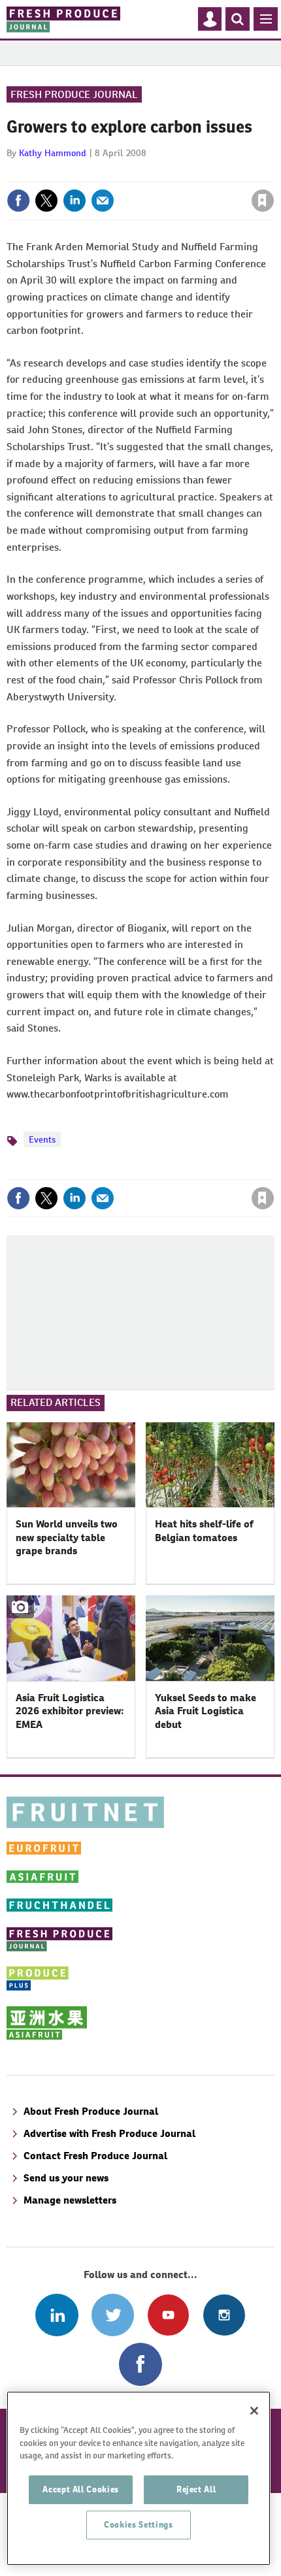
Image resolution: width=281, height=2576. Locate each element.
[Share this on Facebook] (18, 201)
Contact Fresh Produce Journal (95, 2156)
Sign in (107, 172)
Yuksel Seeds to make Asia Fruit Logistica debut (206, 1711)
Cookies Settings (139, 2525)
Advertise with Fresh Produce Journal (109, 2133)
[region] (139, 2478)
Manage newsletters (70, 2200)
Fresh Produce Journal (74, 94)
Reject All (196, 2489)
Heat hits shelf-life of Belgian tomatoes (204, 1530)
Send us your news (66, 2178)
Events (42, 1139)
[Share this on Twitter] (46, 201)
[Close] (254, 2411)
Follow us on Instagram (224, 2315)
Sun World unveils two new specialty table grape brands (67, 1537)
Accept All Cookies (81, 2489)
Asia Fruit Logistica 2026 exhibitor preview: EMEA (70, 1711)
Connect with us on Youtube (168, 2315)
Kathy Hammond (53, 153)
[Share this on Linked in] (74, 201)
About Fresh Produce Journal (91, 2111)
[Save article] (263, 201)
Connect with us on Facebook (140, 2364)
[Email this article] (103, 201)
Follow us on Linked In (57, 2315)
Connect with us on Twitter (113, 2315)
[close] (273, 172)
